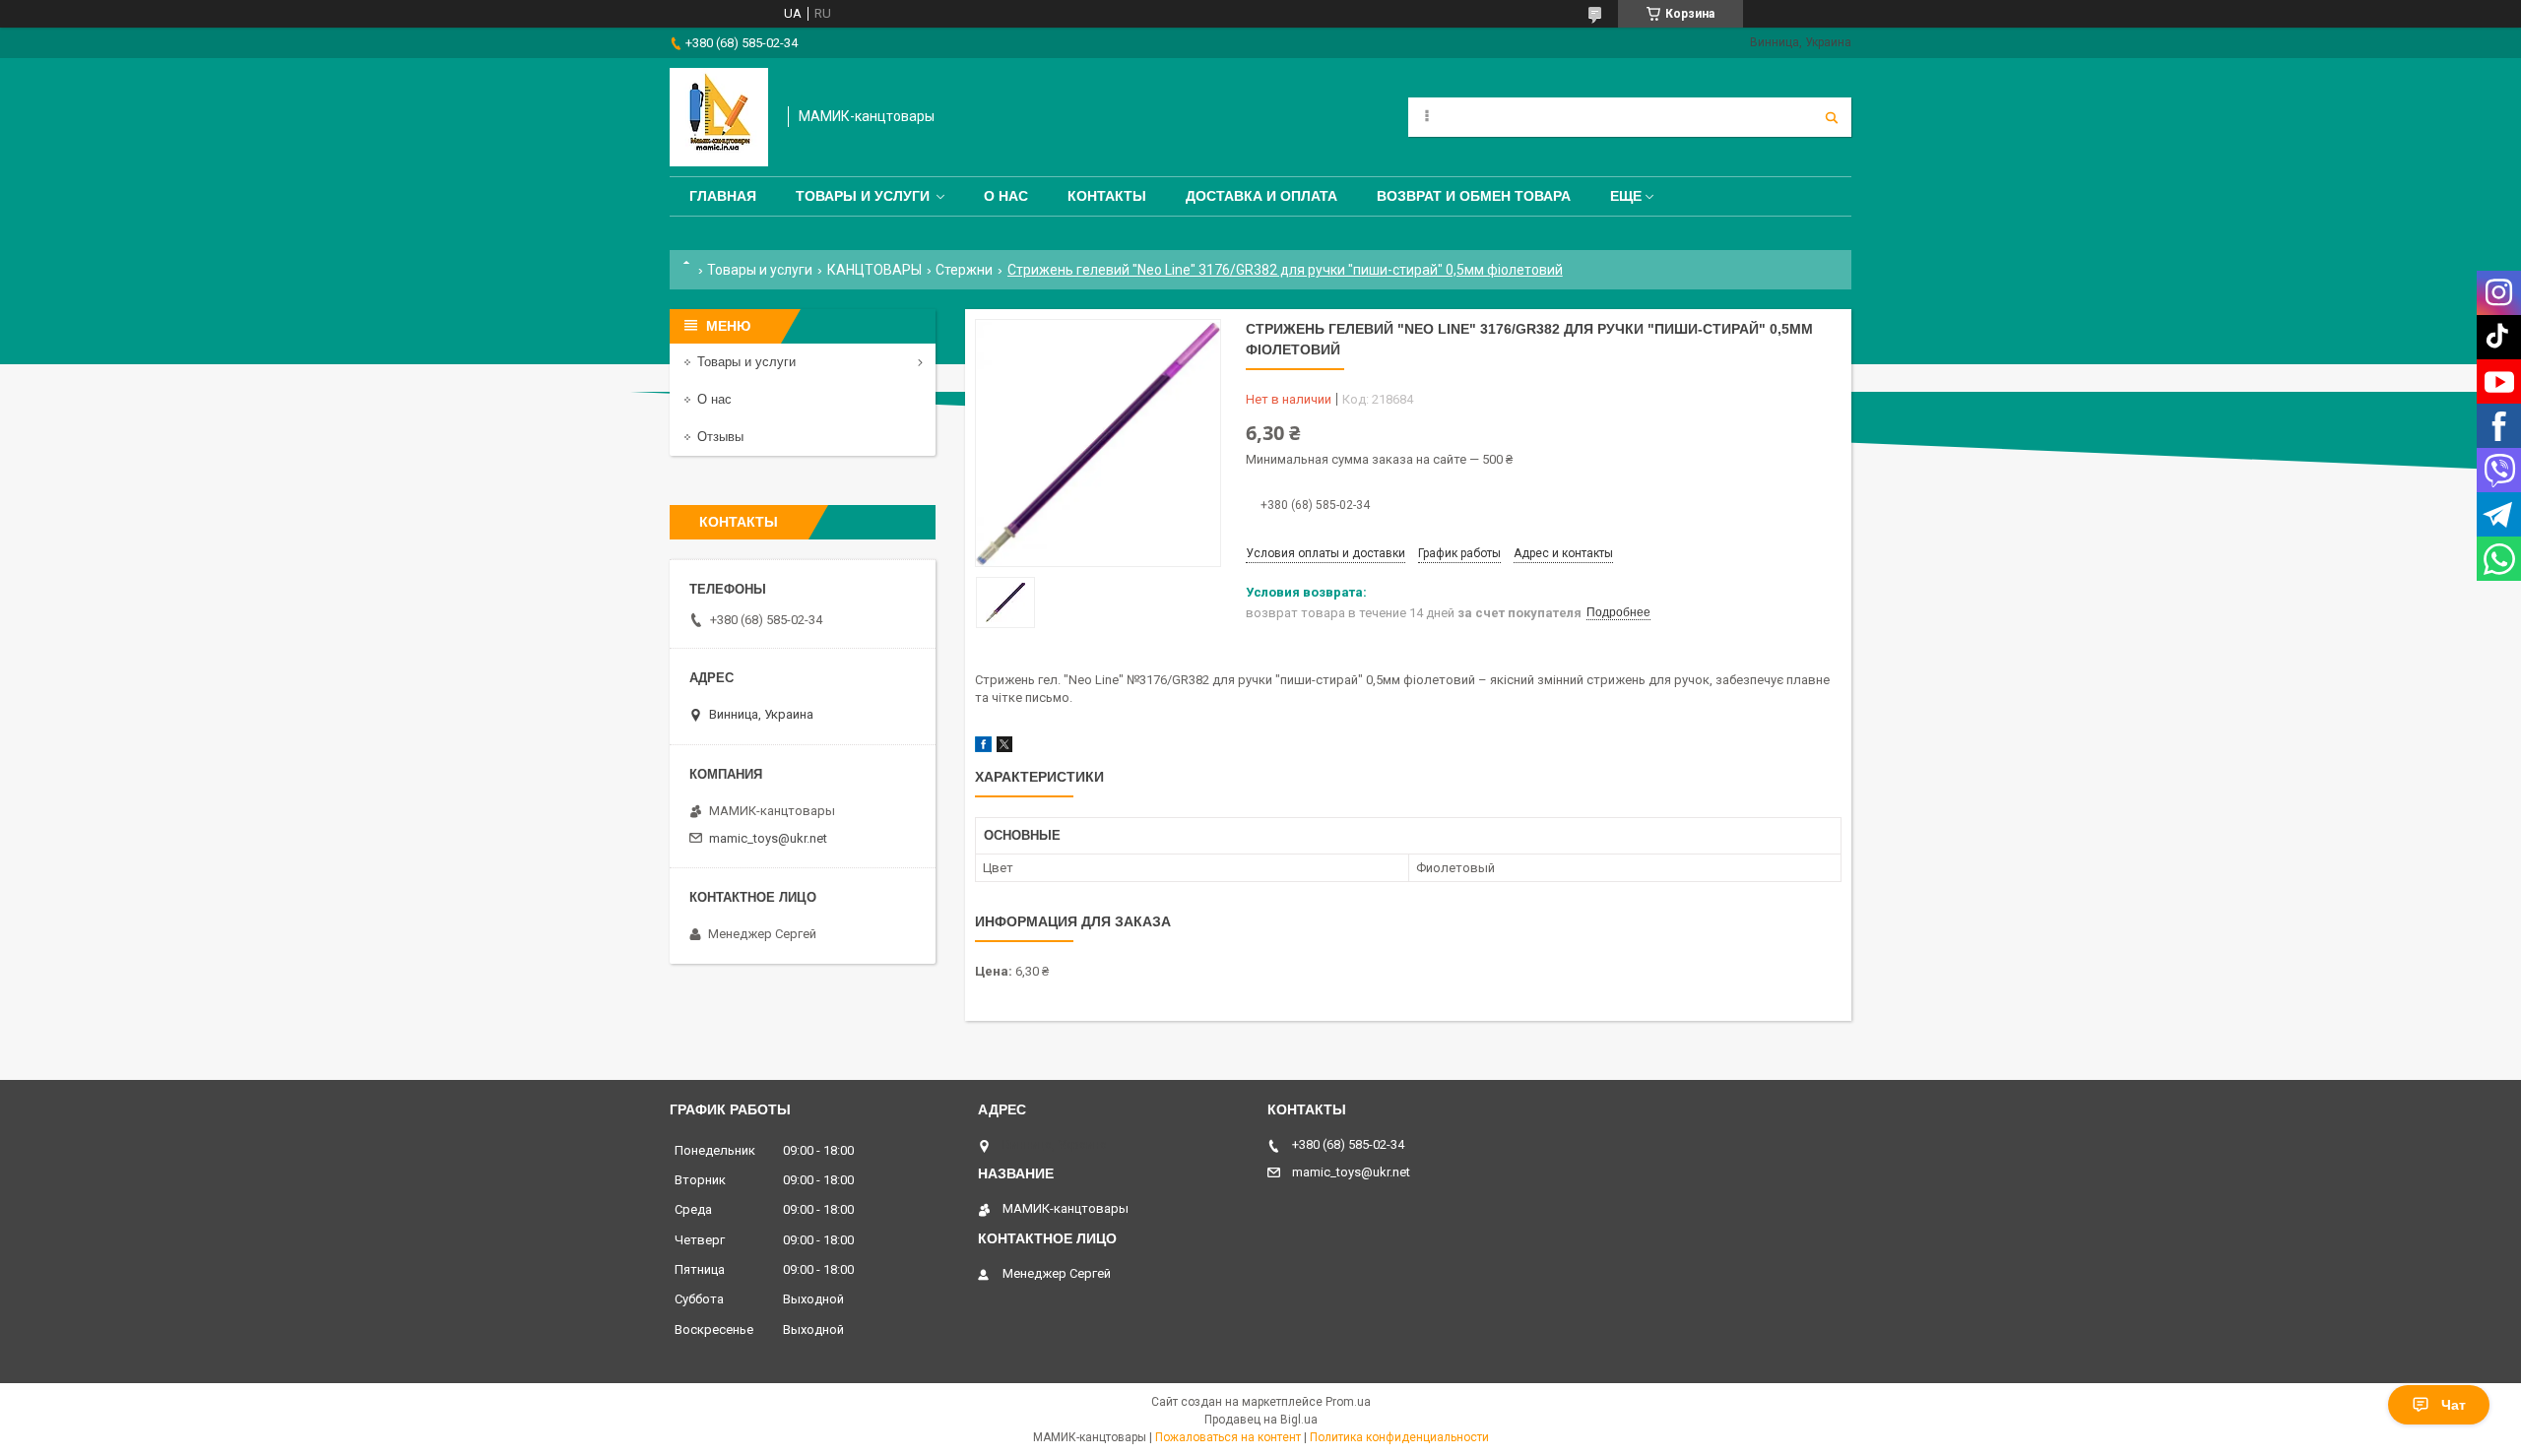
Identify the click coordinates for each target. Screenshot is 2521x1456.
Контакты (1107, 196)
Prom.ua (1348, 1402)
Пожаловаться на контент (1228, 1437)
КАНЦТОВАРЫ (874, 270)
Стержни (964, 270)
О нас (1006, 196)
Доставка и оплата (1261, 196)
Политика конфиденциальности (1399, 1437)
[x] (1004, 748)
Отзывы (720, 437)
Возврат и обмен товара (1474, 196)
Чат (2454, 1405)
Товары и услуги (863, 196)
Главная (723, 196)
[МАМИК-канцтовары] (719, 117)
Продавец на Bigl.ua (1261, 1420)
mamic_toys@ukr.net (768, 838)
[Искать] (1832, 117)
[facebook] (983, 748)
